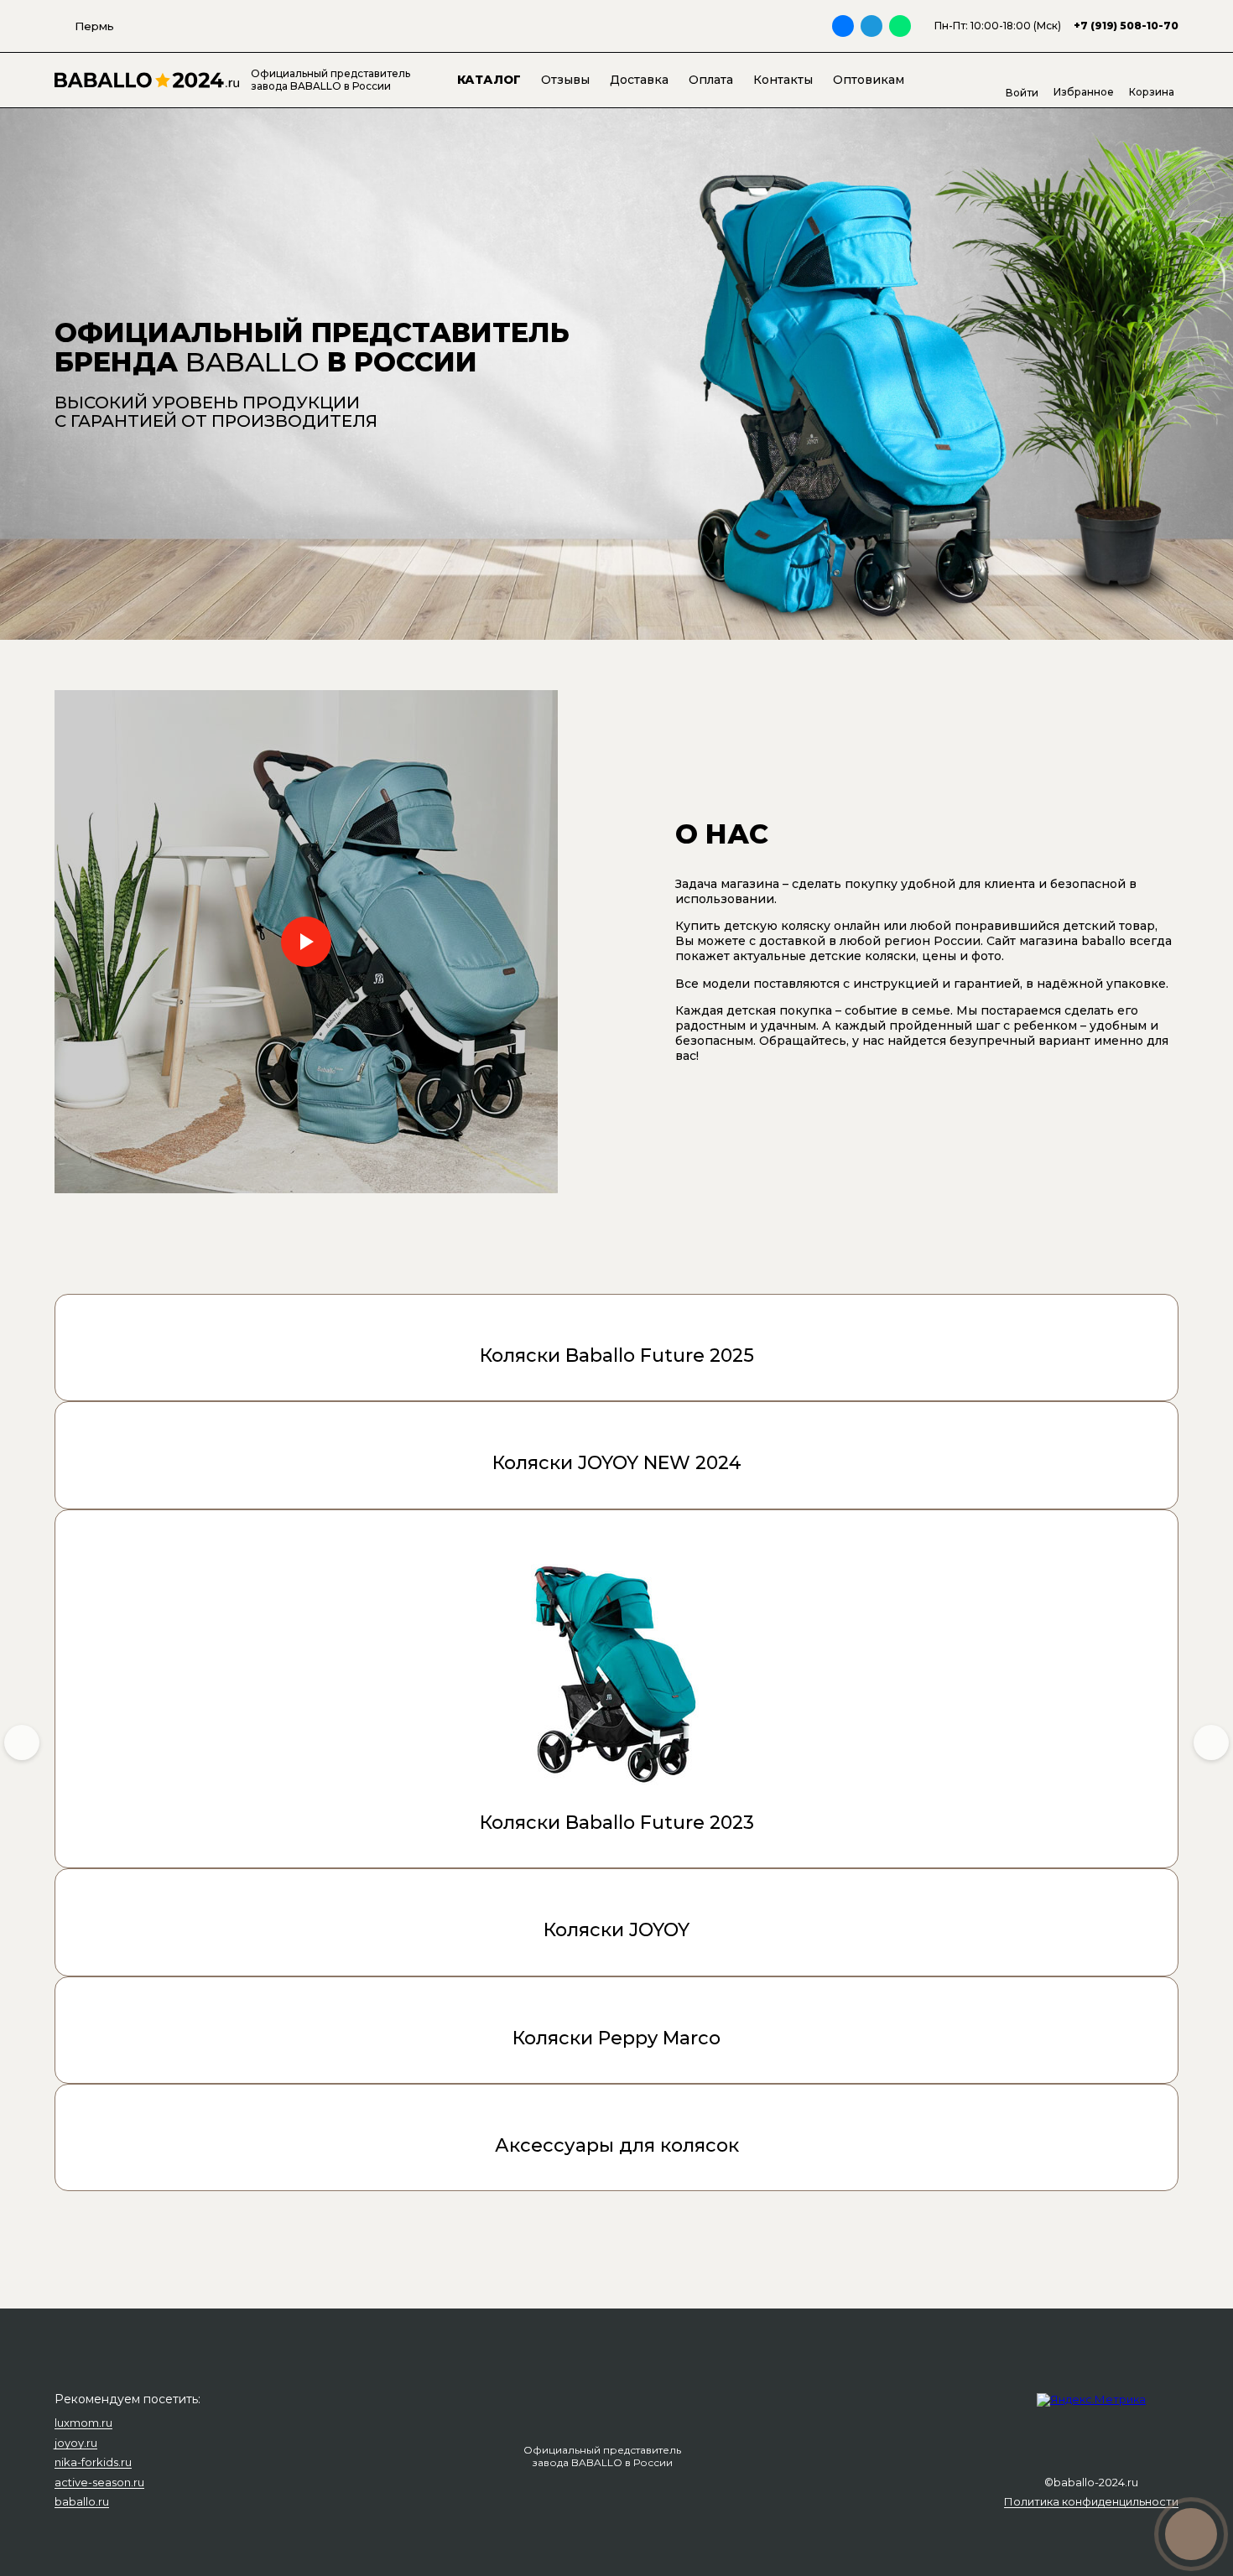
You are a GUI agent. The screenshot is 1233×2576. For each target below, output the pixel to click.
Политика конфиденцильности (1091, 2502)
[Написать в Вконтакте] (843, 26)
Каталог (489, 80)
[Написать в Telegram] (871, 26)
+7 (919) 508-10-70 (1126, 26)
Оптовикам (869, 80)
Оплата (711, 80)
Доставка (639, 80)
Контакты (783, 80)
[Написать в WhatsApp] (900, 26)
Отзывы (565, 80)
